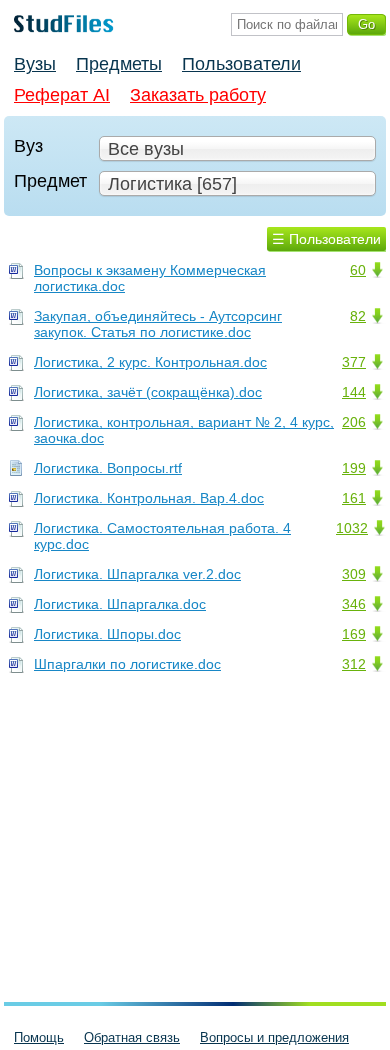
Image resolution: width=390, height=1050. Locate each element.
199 (354, 468)
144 (354, 392)
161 (354, 498)
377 (354, 362)
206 (354, 422)
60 (358, 270)
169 (354, 634)
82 (358, 316)
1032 (352, 528)
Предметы (119, 64)
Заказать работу (198, 95)
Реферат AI (62, 95)
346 (354, 604)
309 (354, 574)
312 (354, 664)
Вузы (35, 64)
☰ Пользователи (326, 239)
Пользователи (241, 64)
